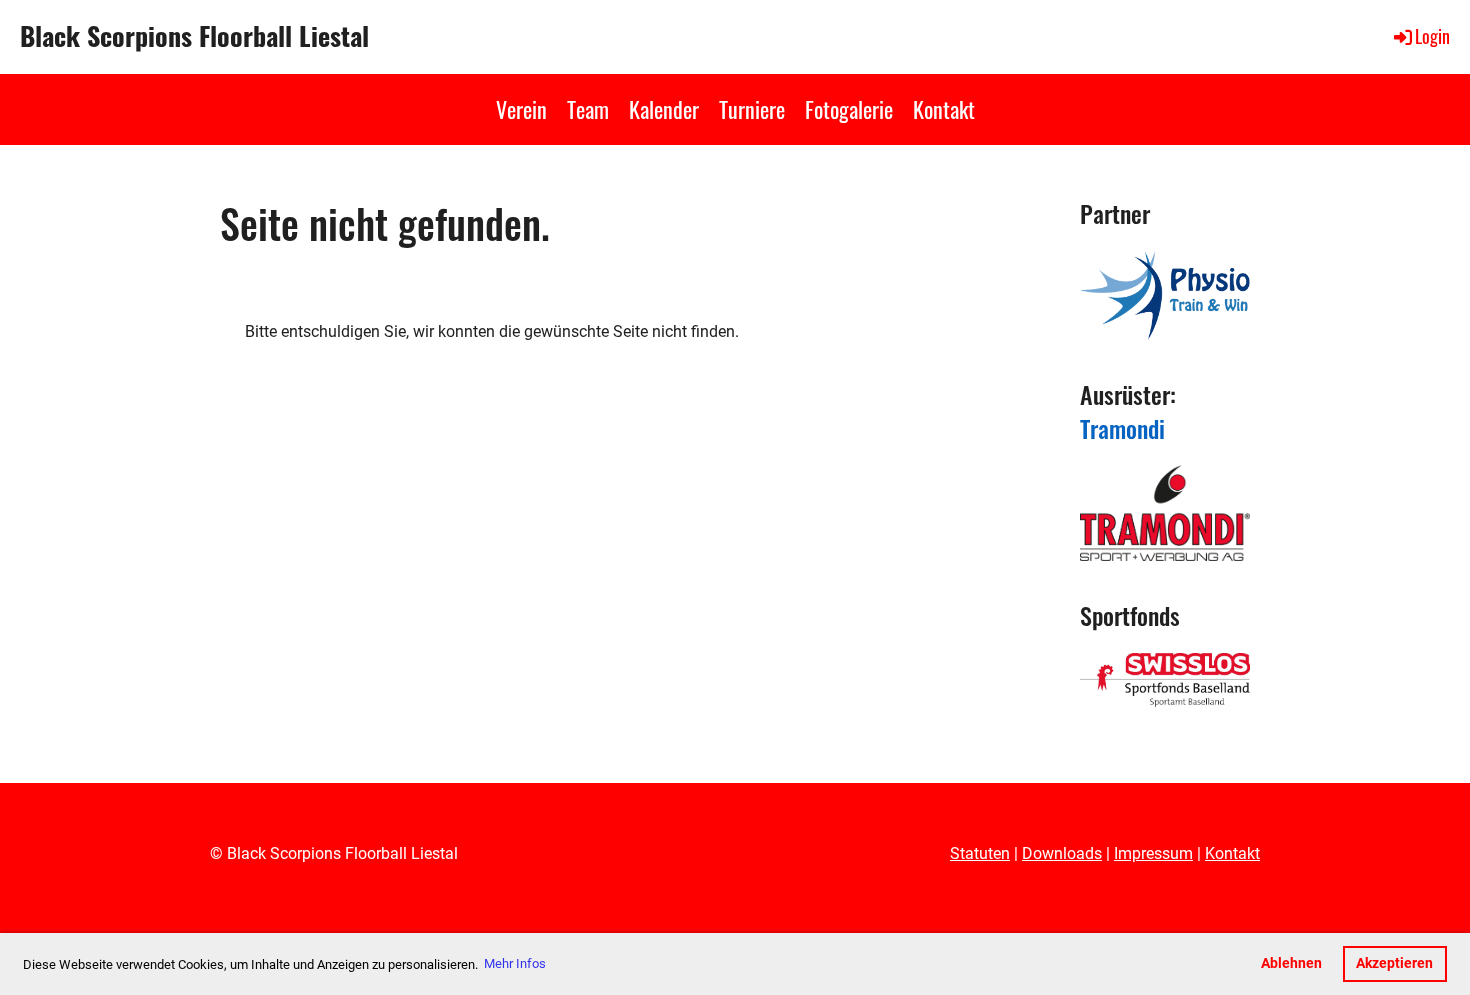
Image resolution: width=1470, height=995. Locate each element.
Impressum (1153, 853)
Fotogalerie (849, 109)
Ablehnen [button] (1291, 963)
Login (1432, 36)
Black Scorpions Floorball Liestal (194, 36)
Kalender (664, 109)
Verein (521, 109)
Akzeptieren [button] (1394, 963)
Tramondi (1122, 428)
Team (588, 109)
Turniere (752, 109)
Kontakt (944, 109)
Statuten (980, 853)
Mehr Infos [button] (515, 963)
